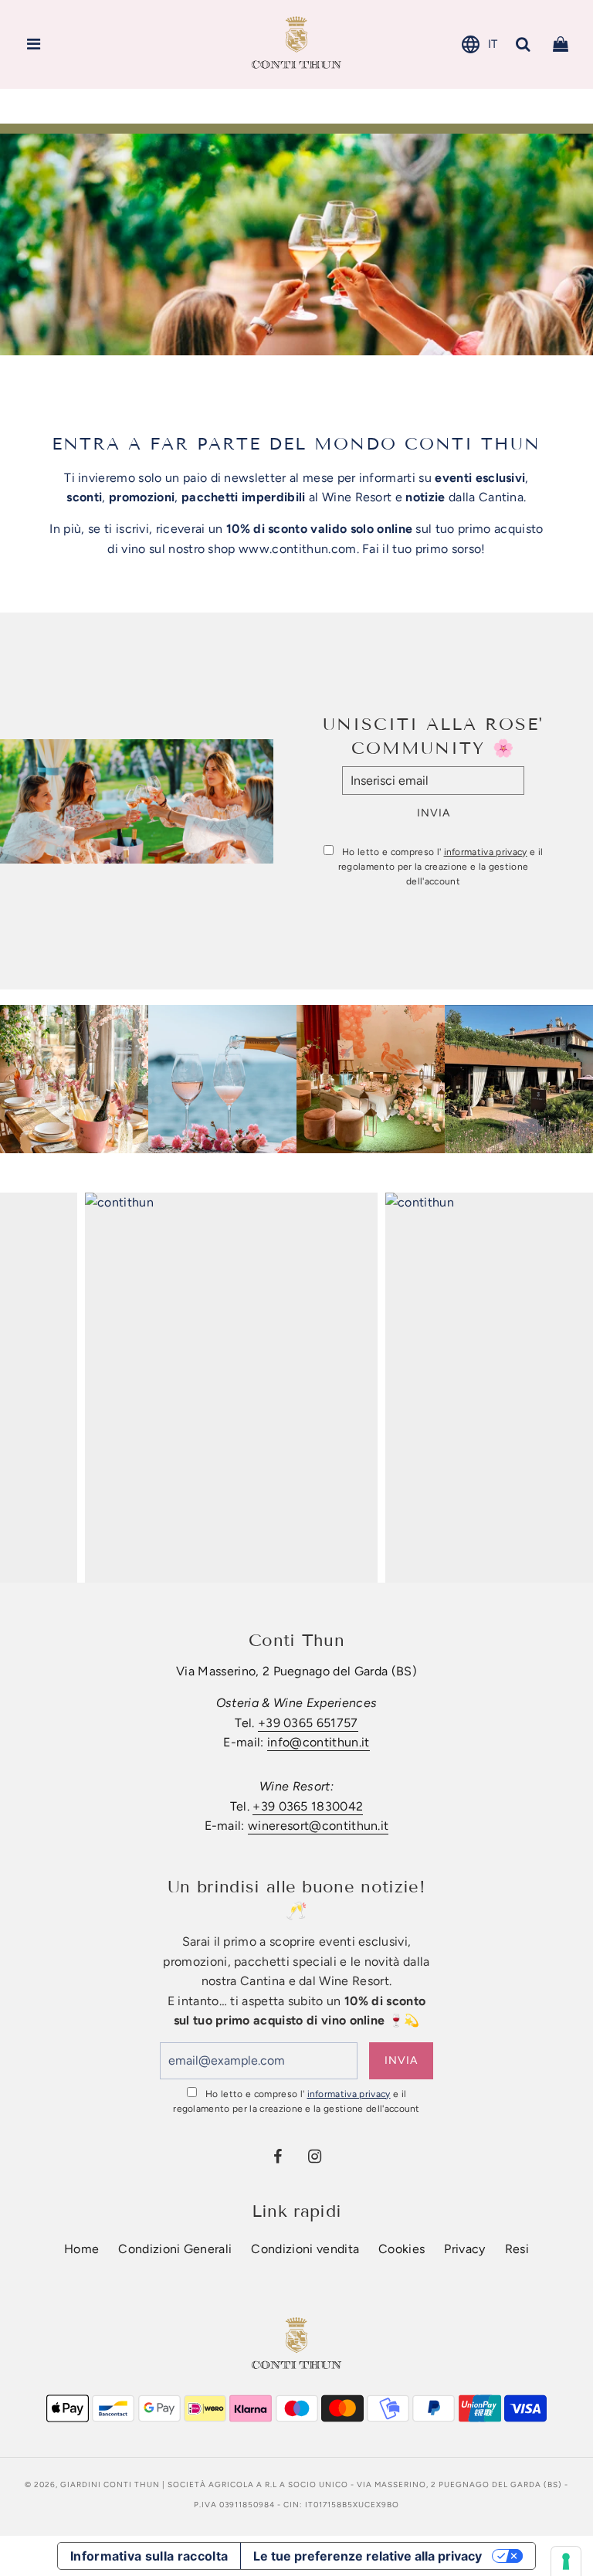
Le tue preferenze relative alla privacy (368, 2556)
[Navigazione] (34, 44)
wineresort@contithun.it (318, 1826)
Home (81, 2249)
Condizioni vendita (305, 2249)
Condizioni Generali (175, 2249)
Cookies (402, 2249)
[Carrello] (561, 44)
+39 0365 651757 (308, 1723)
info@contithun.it (318, 1742)
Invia (434, 813)
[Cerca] (524, 44)
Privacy (464, 2249)
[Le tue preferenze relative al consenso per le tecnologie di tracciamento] (566, 2561)
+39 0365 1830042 (308, 1806)
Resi (517, 2249)
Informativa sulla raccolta (149, 2556)
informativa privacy (486, 852)
